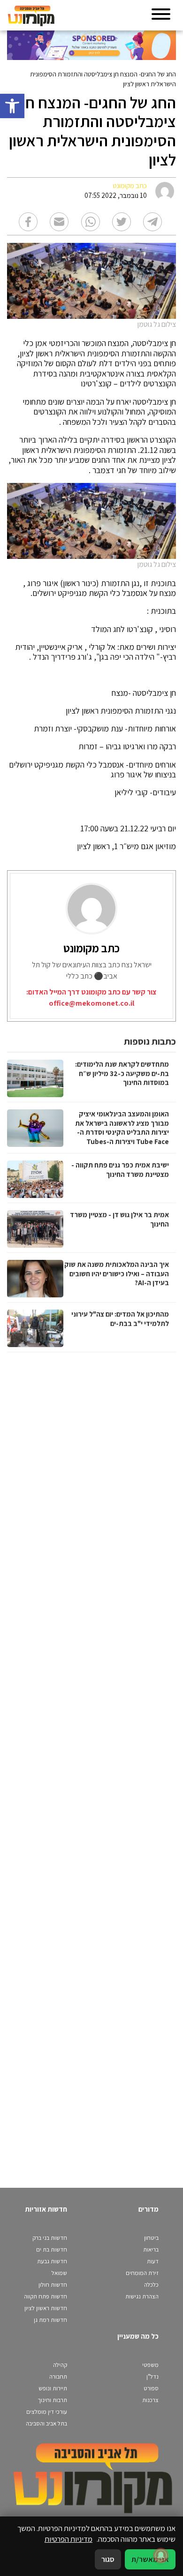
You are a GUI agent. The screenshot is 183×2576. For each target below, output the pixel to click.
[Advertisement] (90, 1761)
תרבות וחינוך (52, 2400)
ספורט (151, 2388)
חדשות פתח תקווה (46, 2296)
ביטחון (151, 2238)
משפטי (150, 2365)
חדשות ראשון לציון (46, 2308)
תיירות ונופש (53, 2388)
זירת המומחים (142, 2273)
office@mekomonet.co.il (91, 1003)
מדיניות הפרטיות (69, 2539)
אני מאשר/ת (150, 2559)
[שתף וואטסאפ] (91, 222)
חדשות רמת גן (50, 2320)
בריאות (151, 2249)
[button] (12, 106)
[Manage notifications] (161, 2555)
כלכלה (151, 2285)
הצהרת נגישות (142, 2296)
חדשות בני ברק (50, 2238)
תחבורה (58, 2376)
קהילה (60, 2365)
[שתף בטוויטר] (122, 222)
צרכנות (150, 2400)
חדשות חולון (53, 2285)
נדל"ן (152, 2376)
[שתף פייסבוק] (28, 222)
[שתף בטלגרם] (152, 222)
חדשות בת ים (52, 2249)
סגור (108, 2559)
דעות (153, 2261)
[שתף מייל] (59, 222)
